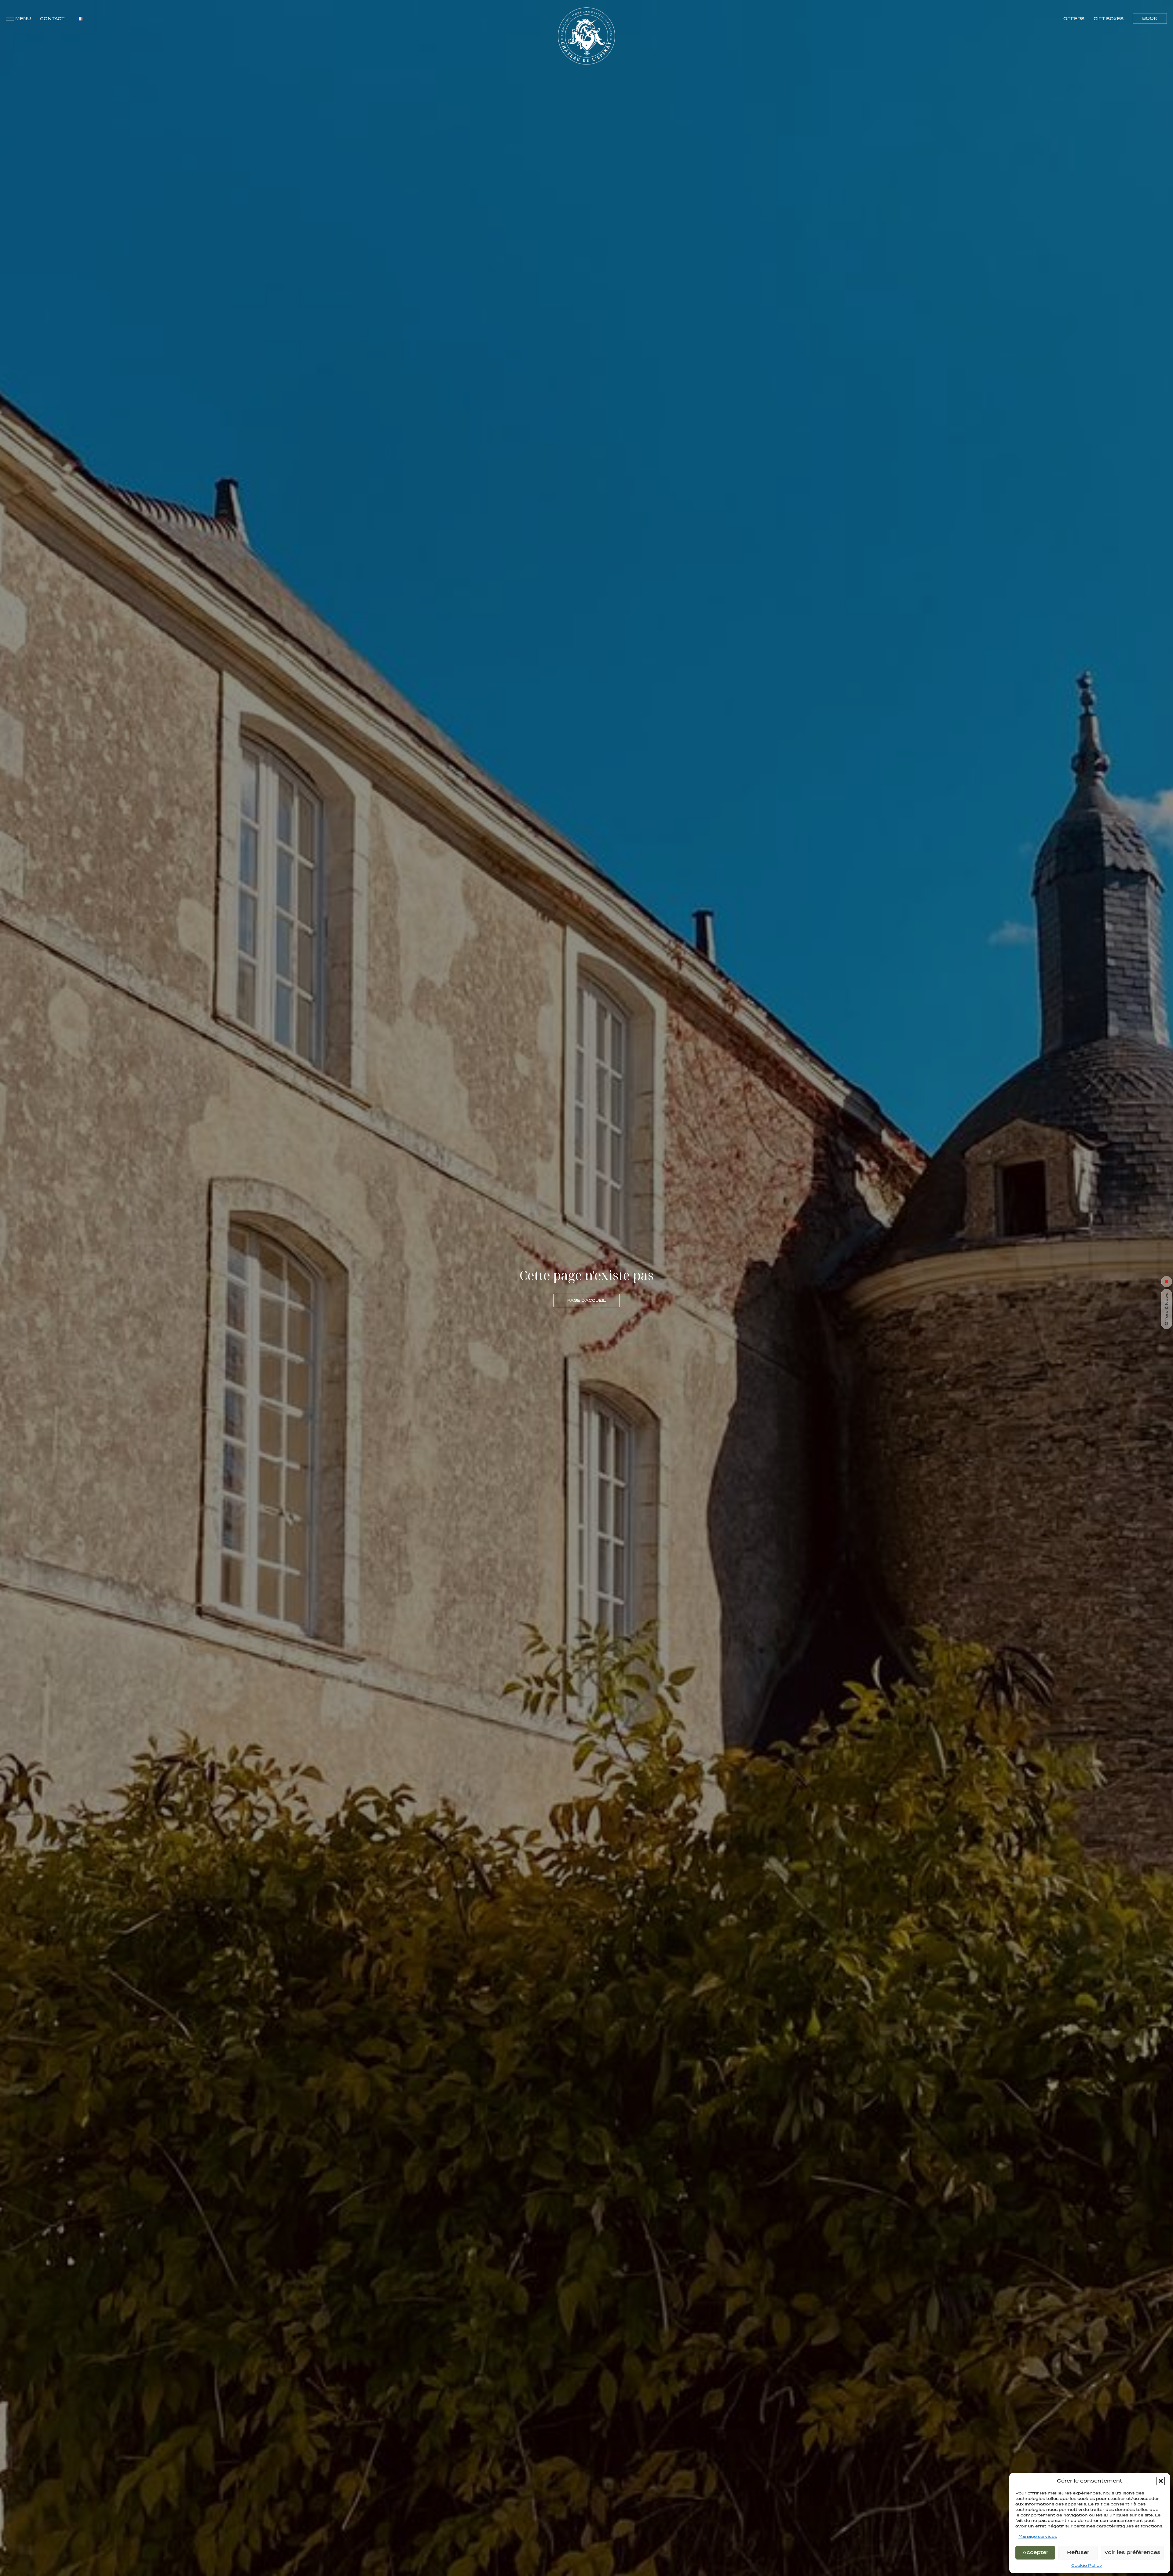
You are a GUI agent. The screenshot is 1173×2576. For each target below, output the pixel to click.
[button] (1161, 2481)
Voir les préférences (1132, 2552)
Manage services (1038, 2536)
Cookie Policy (1087, 2565)
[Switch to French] (80, 18)
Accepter (1035, 2552)
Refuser (1078, 2552)
